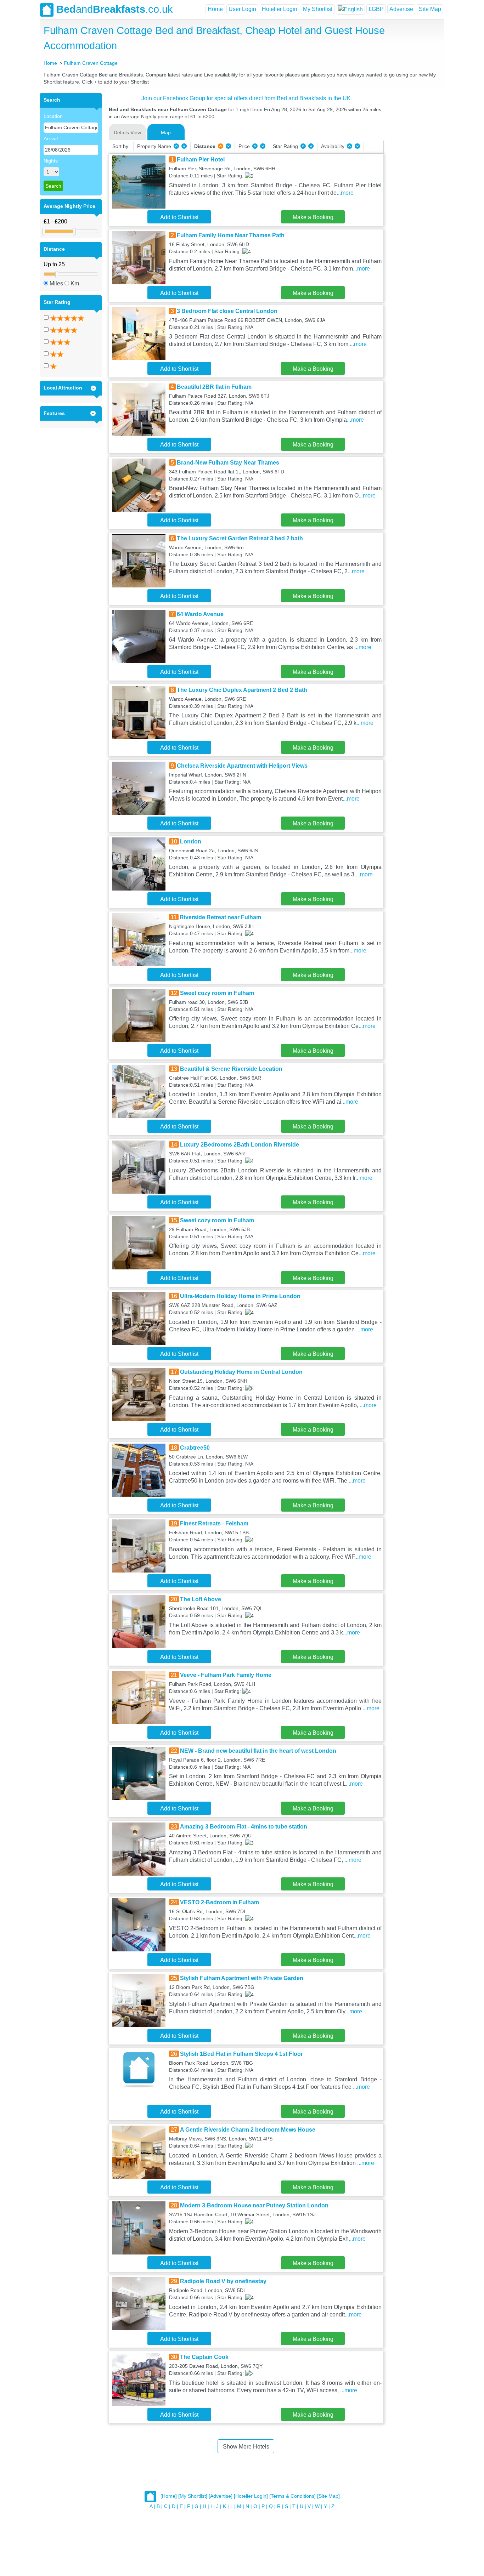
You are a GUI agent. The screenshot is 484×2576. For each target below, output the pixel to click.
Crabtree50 (195, 1448)
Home (215, 9)
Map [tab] (166, 132)
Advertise (401, 9)
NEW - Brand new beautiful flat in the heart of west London (258, 1751)
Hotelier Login (280, 9)
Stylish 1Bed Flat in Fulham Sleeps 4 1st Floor (241, 2054)
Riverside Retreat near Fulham (220, 917)
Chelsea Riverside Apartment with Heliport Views (242, 766)
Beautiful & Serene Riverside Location (231, 1069)
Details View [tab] (127, 132)
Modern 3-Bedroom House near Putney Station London (254, 2205)
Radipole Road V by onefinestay (223, 2281)
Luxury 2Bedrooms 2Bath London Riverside (240, 1145)
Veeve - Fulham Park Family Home (226, 1675)
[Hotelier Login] (251, 2496)
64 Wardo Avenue (200, 614)
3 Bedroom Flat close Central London (227, 311)
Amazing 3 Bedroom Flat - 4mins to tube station (244, 1827)
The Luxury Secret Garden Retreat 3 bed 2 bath (240, 538)
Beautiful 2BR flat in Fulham (214, 387)
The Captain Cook (204, 2357)
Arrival (51, 138)
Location (53, 116)
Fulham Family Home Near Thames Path (231, 235)
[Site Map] (328, 2496)
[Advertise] (221, 2496)
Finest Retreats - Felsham (214, 1523)
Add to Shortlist (179, 217)
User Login (242, 9)
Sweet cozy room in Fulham (217, 993)
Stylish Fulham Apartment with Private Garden (242, 1978)
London (191, 841)
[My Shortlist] (193, 2496)
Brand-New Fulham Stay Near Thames (228, 463)
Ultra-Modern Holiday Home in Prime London (240, 1296)
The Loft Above (201, 1599)
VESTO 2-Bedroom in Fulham (220, 1902)
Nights (51, 161)
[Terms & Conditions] (292, 2496)
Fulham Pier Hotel (201, 160)
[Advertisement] (413, 199)
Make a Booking (313, 217)
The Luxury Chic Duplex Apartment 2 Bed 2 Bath (242, 690)
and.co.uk (115, 9)
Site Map (430, 9)
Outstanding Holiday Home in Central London (241, 1372)
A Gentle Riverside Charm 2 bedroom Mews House (248, 2130)
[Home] (169, 2496)
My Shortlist (318, 9)
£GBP (376, 9)
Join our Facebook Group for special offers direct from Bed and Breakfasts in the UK (246, 98)
